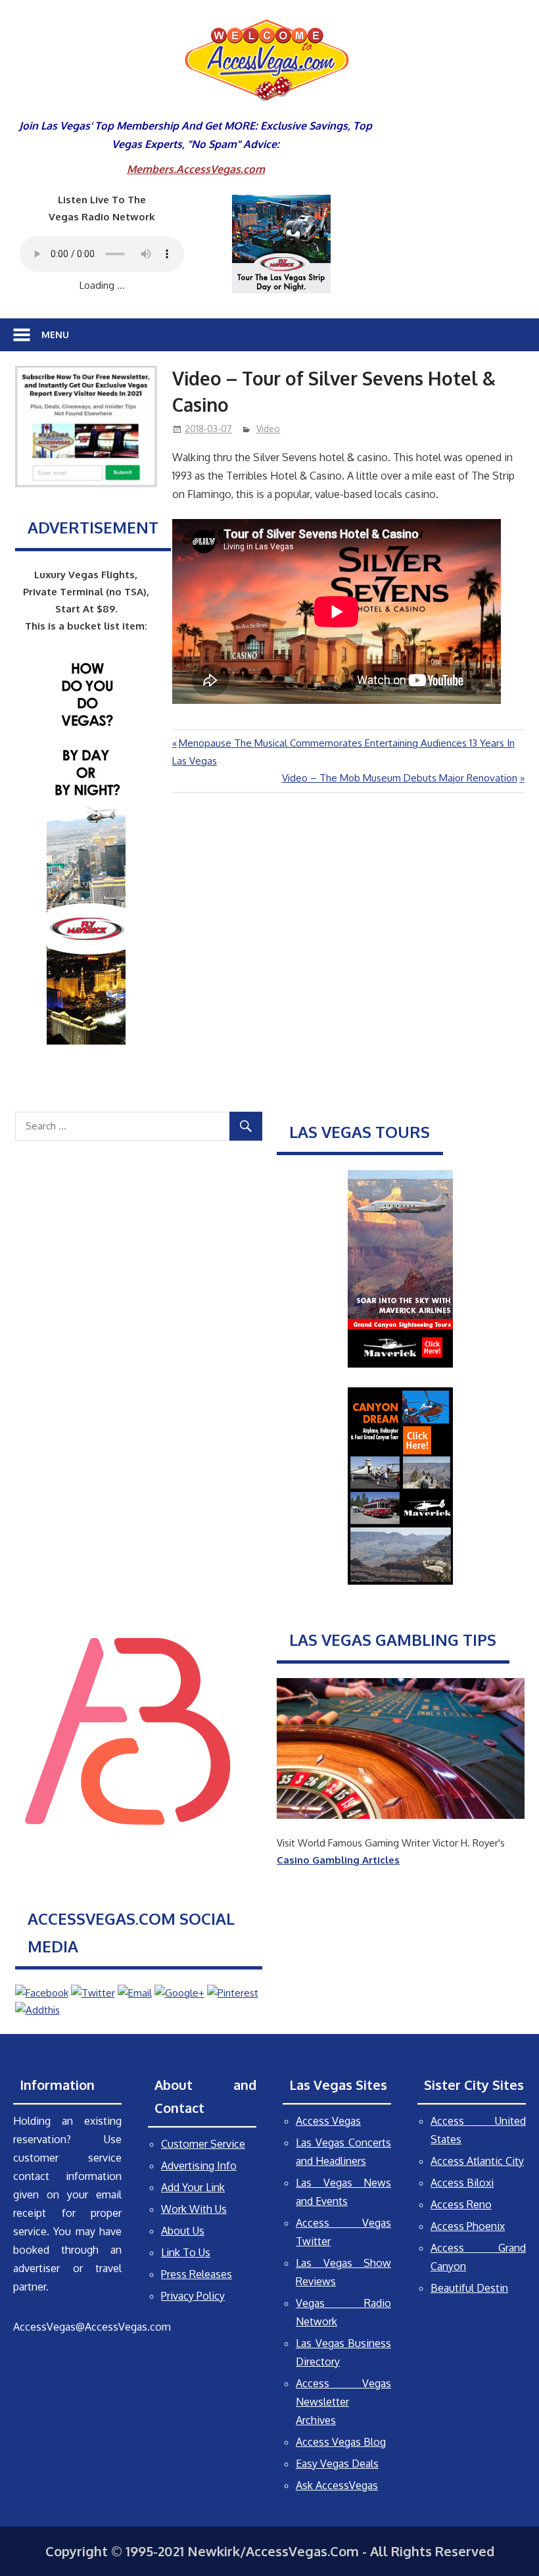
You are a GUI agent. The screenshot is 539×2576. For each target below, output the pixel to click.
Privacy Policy (193, 2296)
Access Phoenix (468, 2226)
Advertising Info (199, 2166)
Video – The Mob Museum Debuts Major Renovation (400, 778)
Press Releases (197, 2274)
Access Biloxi (462, 2183)
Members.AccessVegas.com (196, 169)
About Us (183, 2231)
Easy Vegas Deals (337, 2464)
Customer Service (203, 2144)
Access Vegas (328, 2121)
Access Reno (461, 2204)
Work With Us (194, 2209)
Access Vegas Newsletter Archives (343, 2402)
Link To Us (186, 2252)
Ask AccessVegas (337, 2485)
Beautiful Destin (469, 2288)
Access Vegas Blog (341, 2442)
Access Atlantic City (477, 2161)
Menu (55, 334)
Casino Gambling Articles (338, 1860)
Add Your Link (193, 2187)
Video (268, 429)
